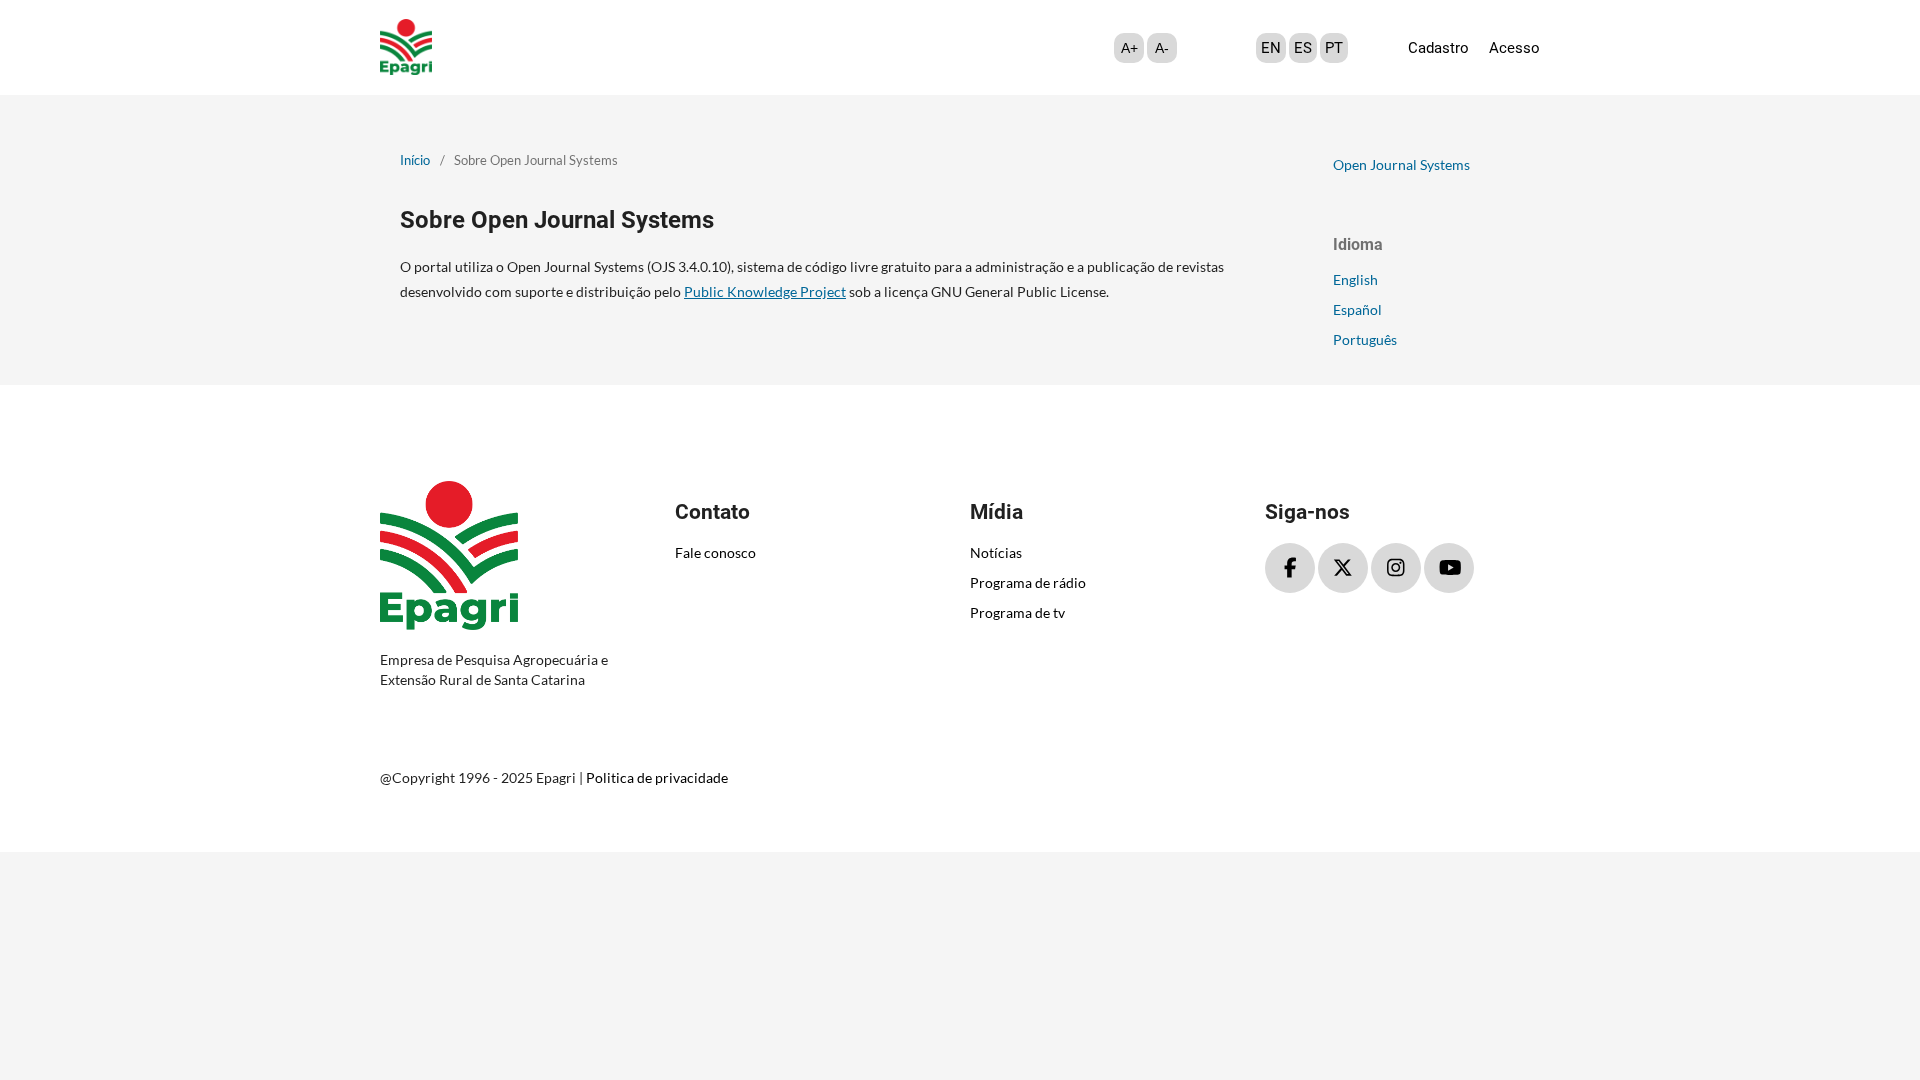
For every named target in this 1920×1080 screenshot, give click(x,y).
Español (1357, 309)
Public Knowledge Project (765, 291)
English (1355, 279)
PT (1334, 48)
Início (415, 160)
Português (1365, 339)
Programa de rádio (1028, 582)
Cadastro (1438, 48)
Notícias (996, 552)
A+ (1129, 48)
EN (1271, 48)
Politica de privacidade (657, 777)
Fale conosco (715, 552)
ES (1303, 48)
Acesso (1514, 48)
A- (1162, 48)
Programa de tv (1017, 612)
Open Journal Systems (1401, 164)
